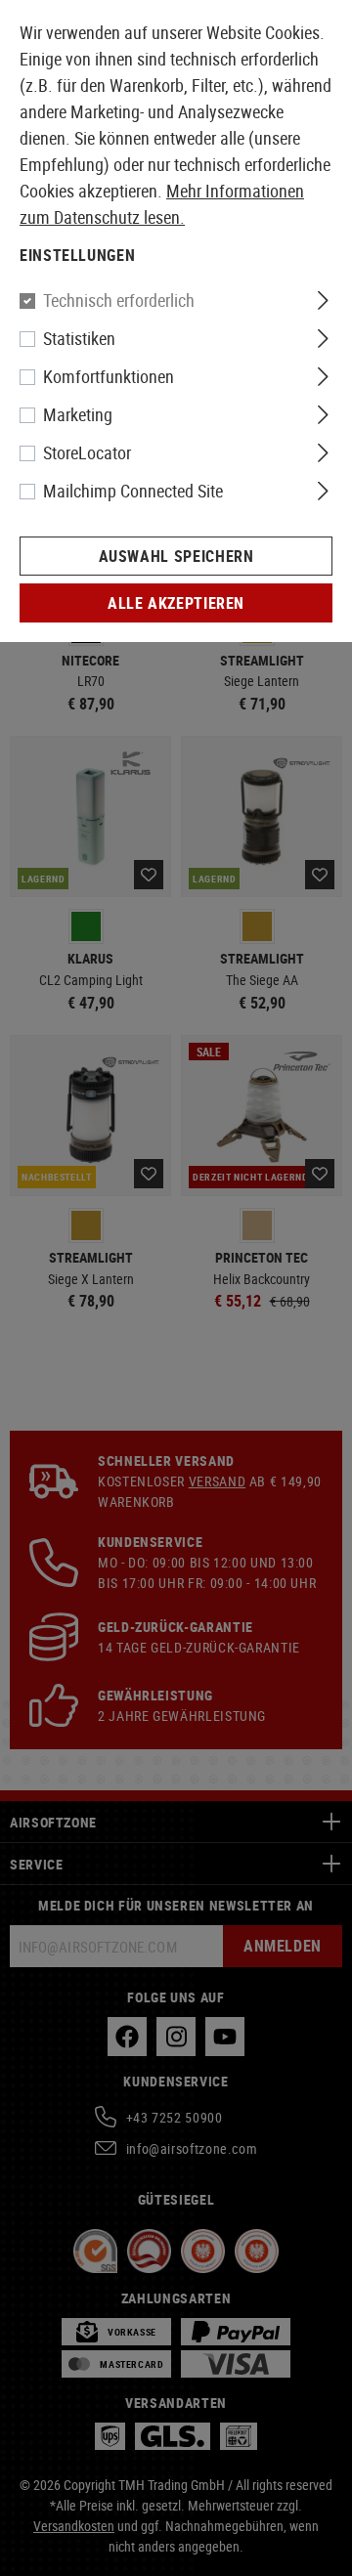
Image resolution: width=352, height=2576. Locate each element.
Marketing (78, 414)
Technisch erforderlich (119, 300)
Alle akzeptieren (176, 603)
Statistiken (79, 338)
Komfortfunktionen (109, 376)
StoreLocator (87, 452)
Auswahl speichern (176, 556)
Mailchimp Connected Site (133, 491)
